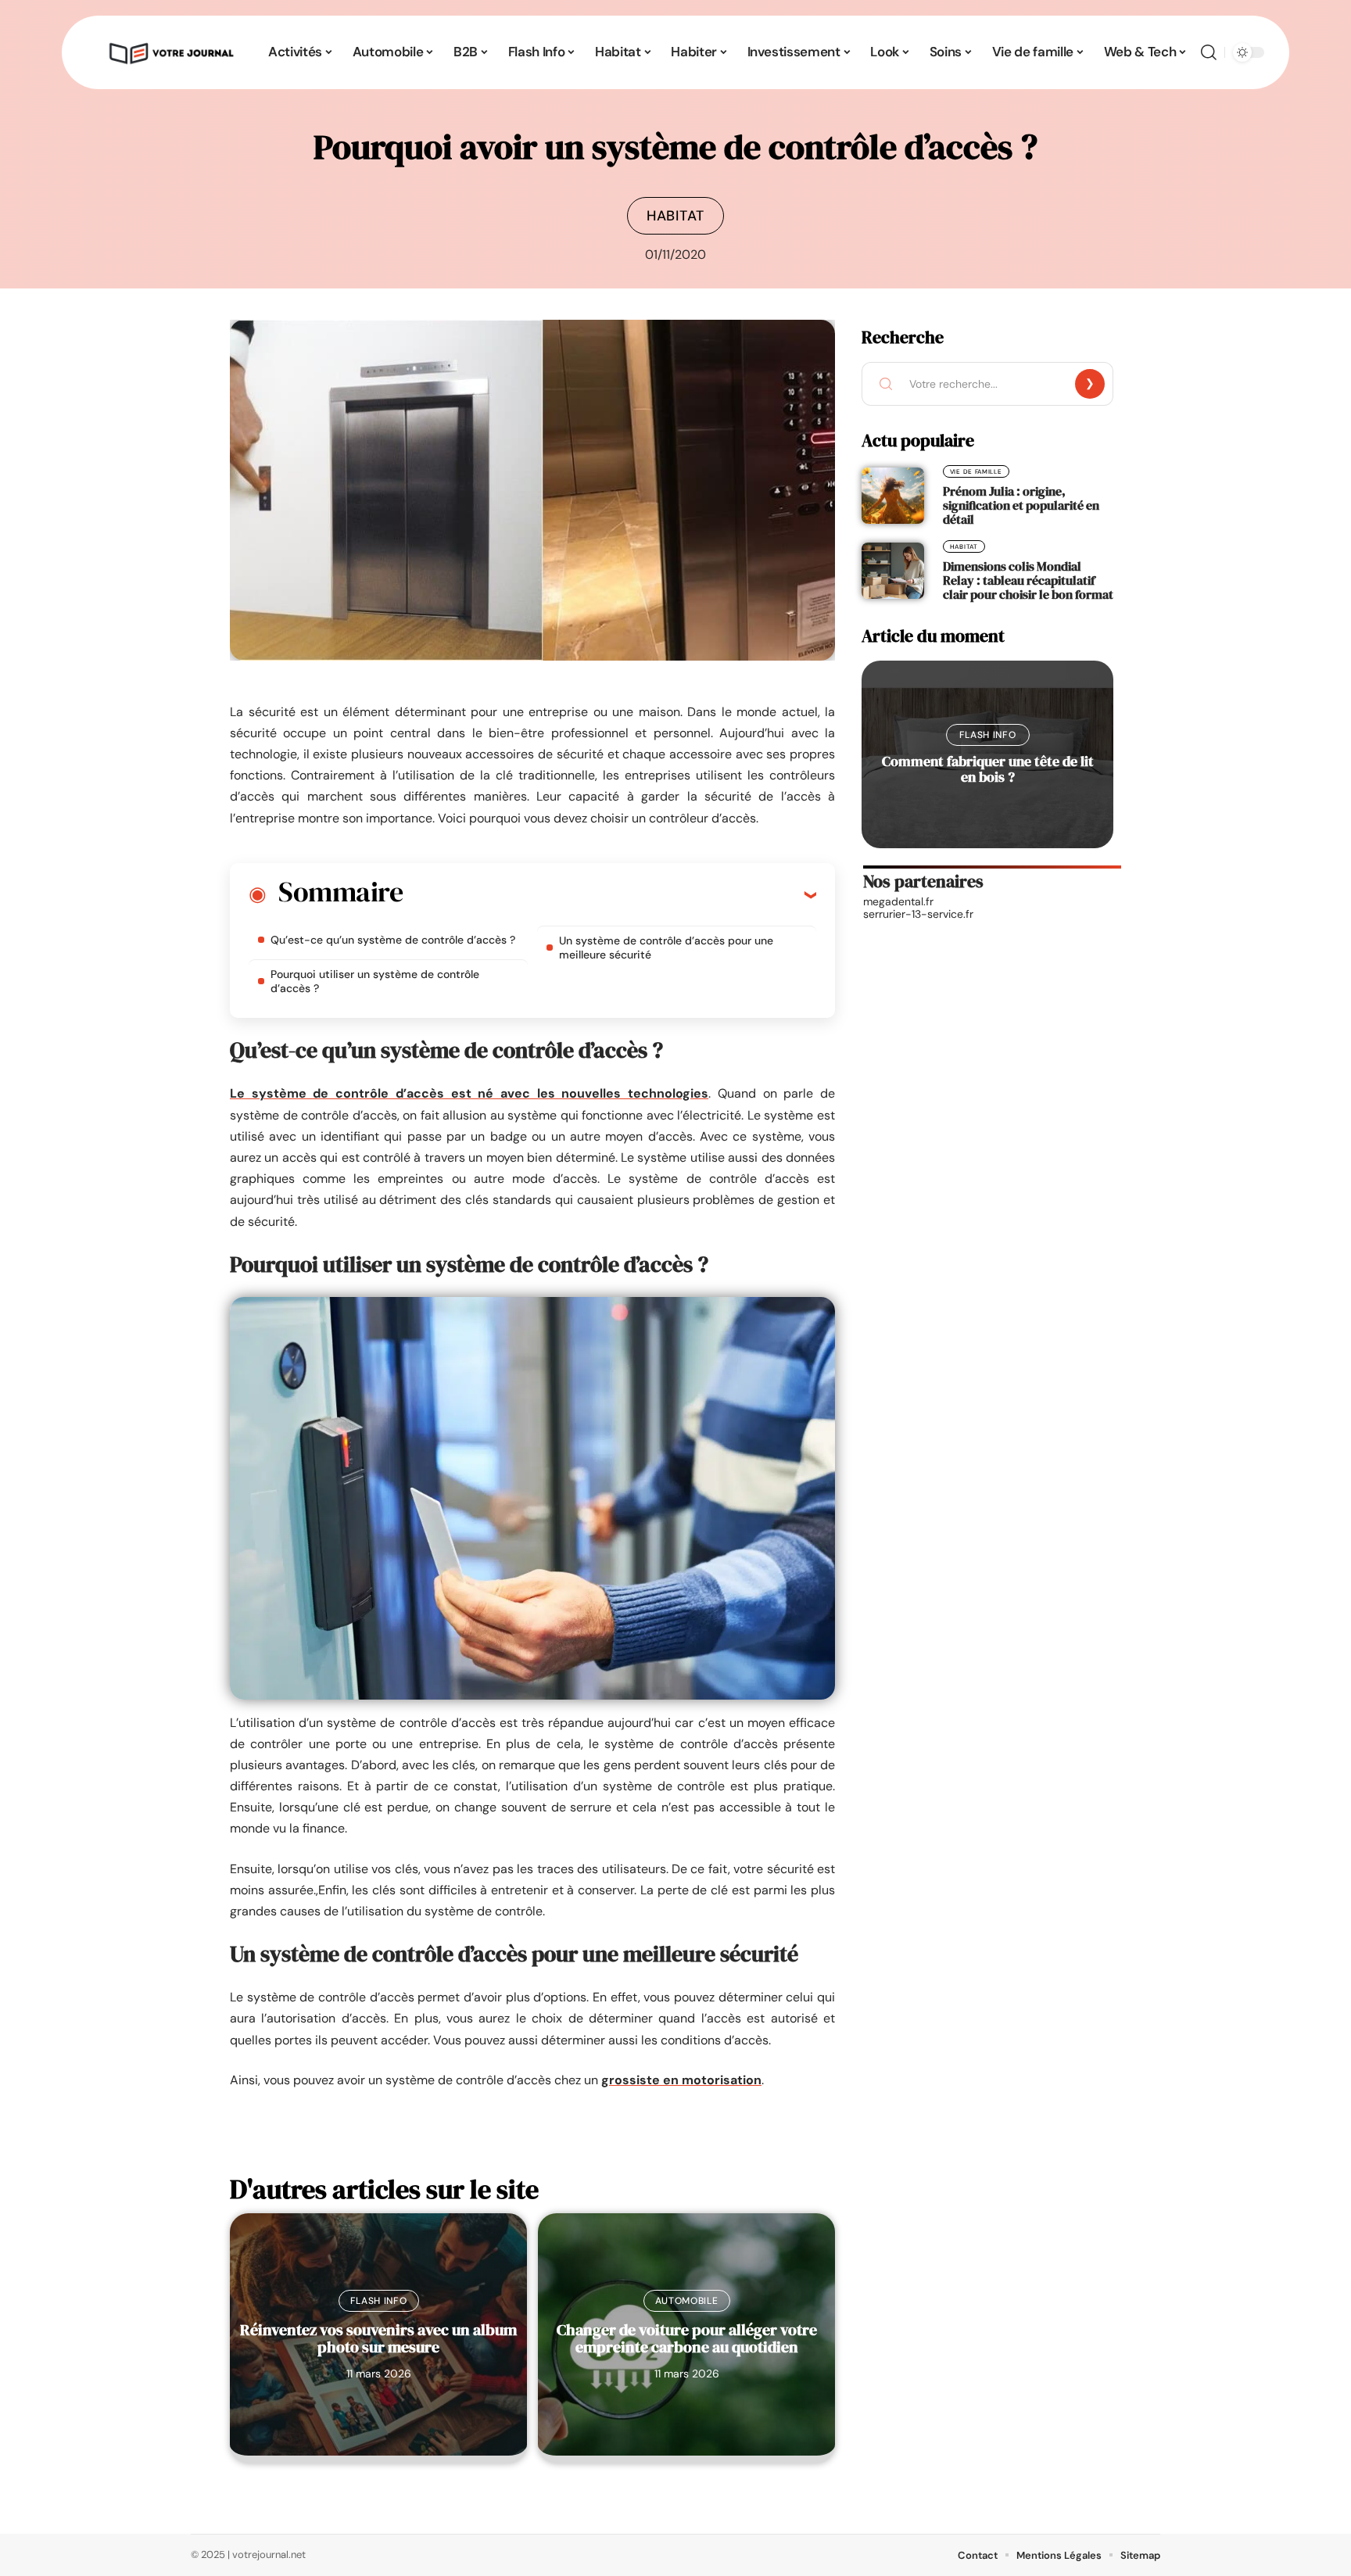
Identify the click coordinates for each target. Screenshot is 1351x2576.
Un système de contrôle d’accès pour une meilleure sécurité (666, 948)
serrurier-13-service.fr (918, 914)
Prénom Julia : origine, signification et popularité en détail (1021, 505)
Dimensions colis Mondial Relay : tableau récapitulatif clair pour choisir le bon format (1028, 580)
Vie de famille (976, 471)
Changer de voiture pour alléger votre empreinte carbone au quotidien (687, 2338)
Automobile (687, 2301)
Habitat (675, 216)
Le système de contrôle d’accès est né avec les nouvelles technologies (469, 1093)
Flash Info (379, 2301)
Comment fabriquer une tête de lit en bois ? (988, 769)
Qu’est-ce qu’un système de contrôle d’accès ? (393, 940)
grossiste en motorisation (681, 2080)
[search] (1209, 52)
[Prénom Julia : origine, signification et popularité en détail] (893, 496)
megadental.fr (898, 901)
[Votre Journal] (170, 52)
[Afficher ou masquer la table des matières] (609, 894)
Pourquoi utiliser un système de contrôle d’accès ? (375, 981)
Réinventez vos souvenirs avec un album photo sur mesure (378, 2338)
